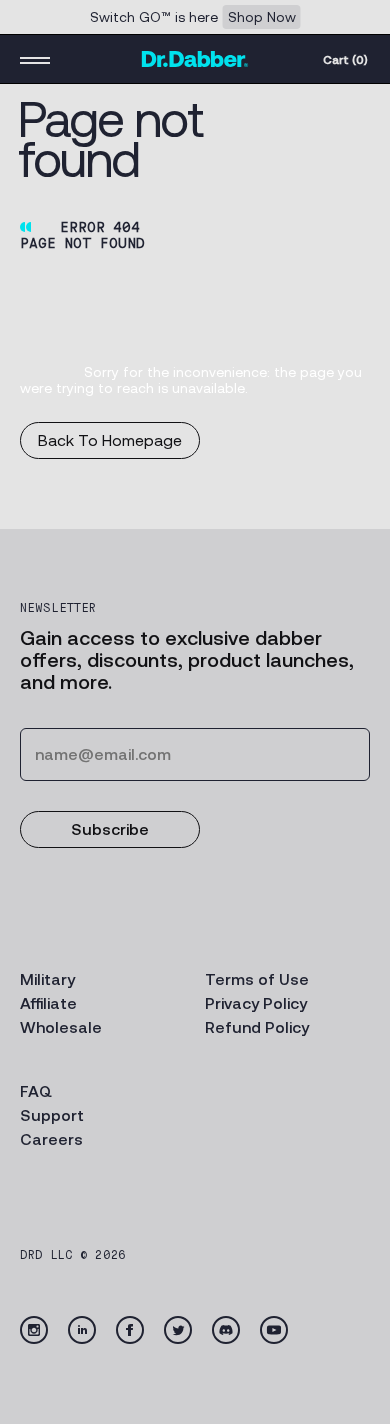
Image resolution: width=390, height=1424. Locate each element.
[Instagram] (34, 1330)
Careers (51, 1139)
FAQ (36, 1091)
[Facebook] (130, 1330)
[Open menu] (35, 59)
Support (52, 1115)
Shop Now (262, 17)
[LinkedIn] (82, 1330)
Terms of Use (257, 979)
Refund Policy (257, 1027)
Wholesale (61, 1027)
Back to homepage (110, 440)
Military (47, 979)
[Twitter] (178, 1330)
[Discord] (226, 1330)
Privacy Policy (256, 1003)
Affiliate (48, 1003)
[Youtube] (274, 1330)
